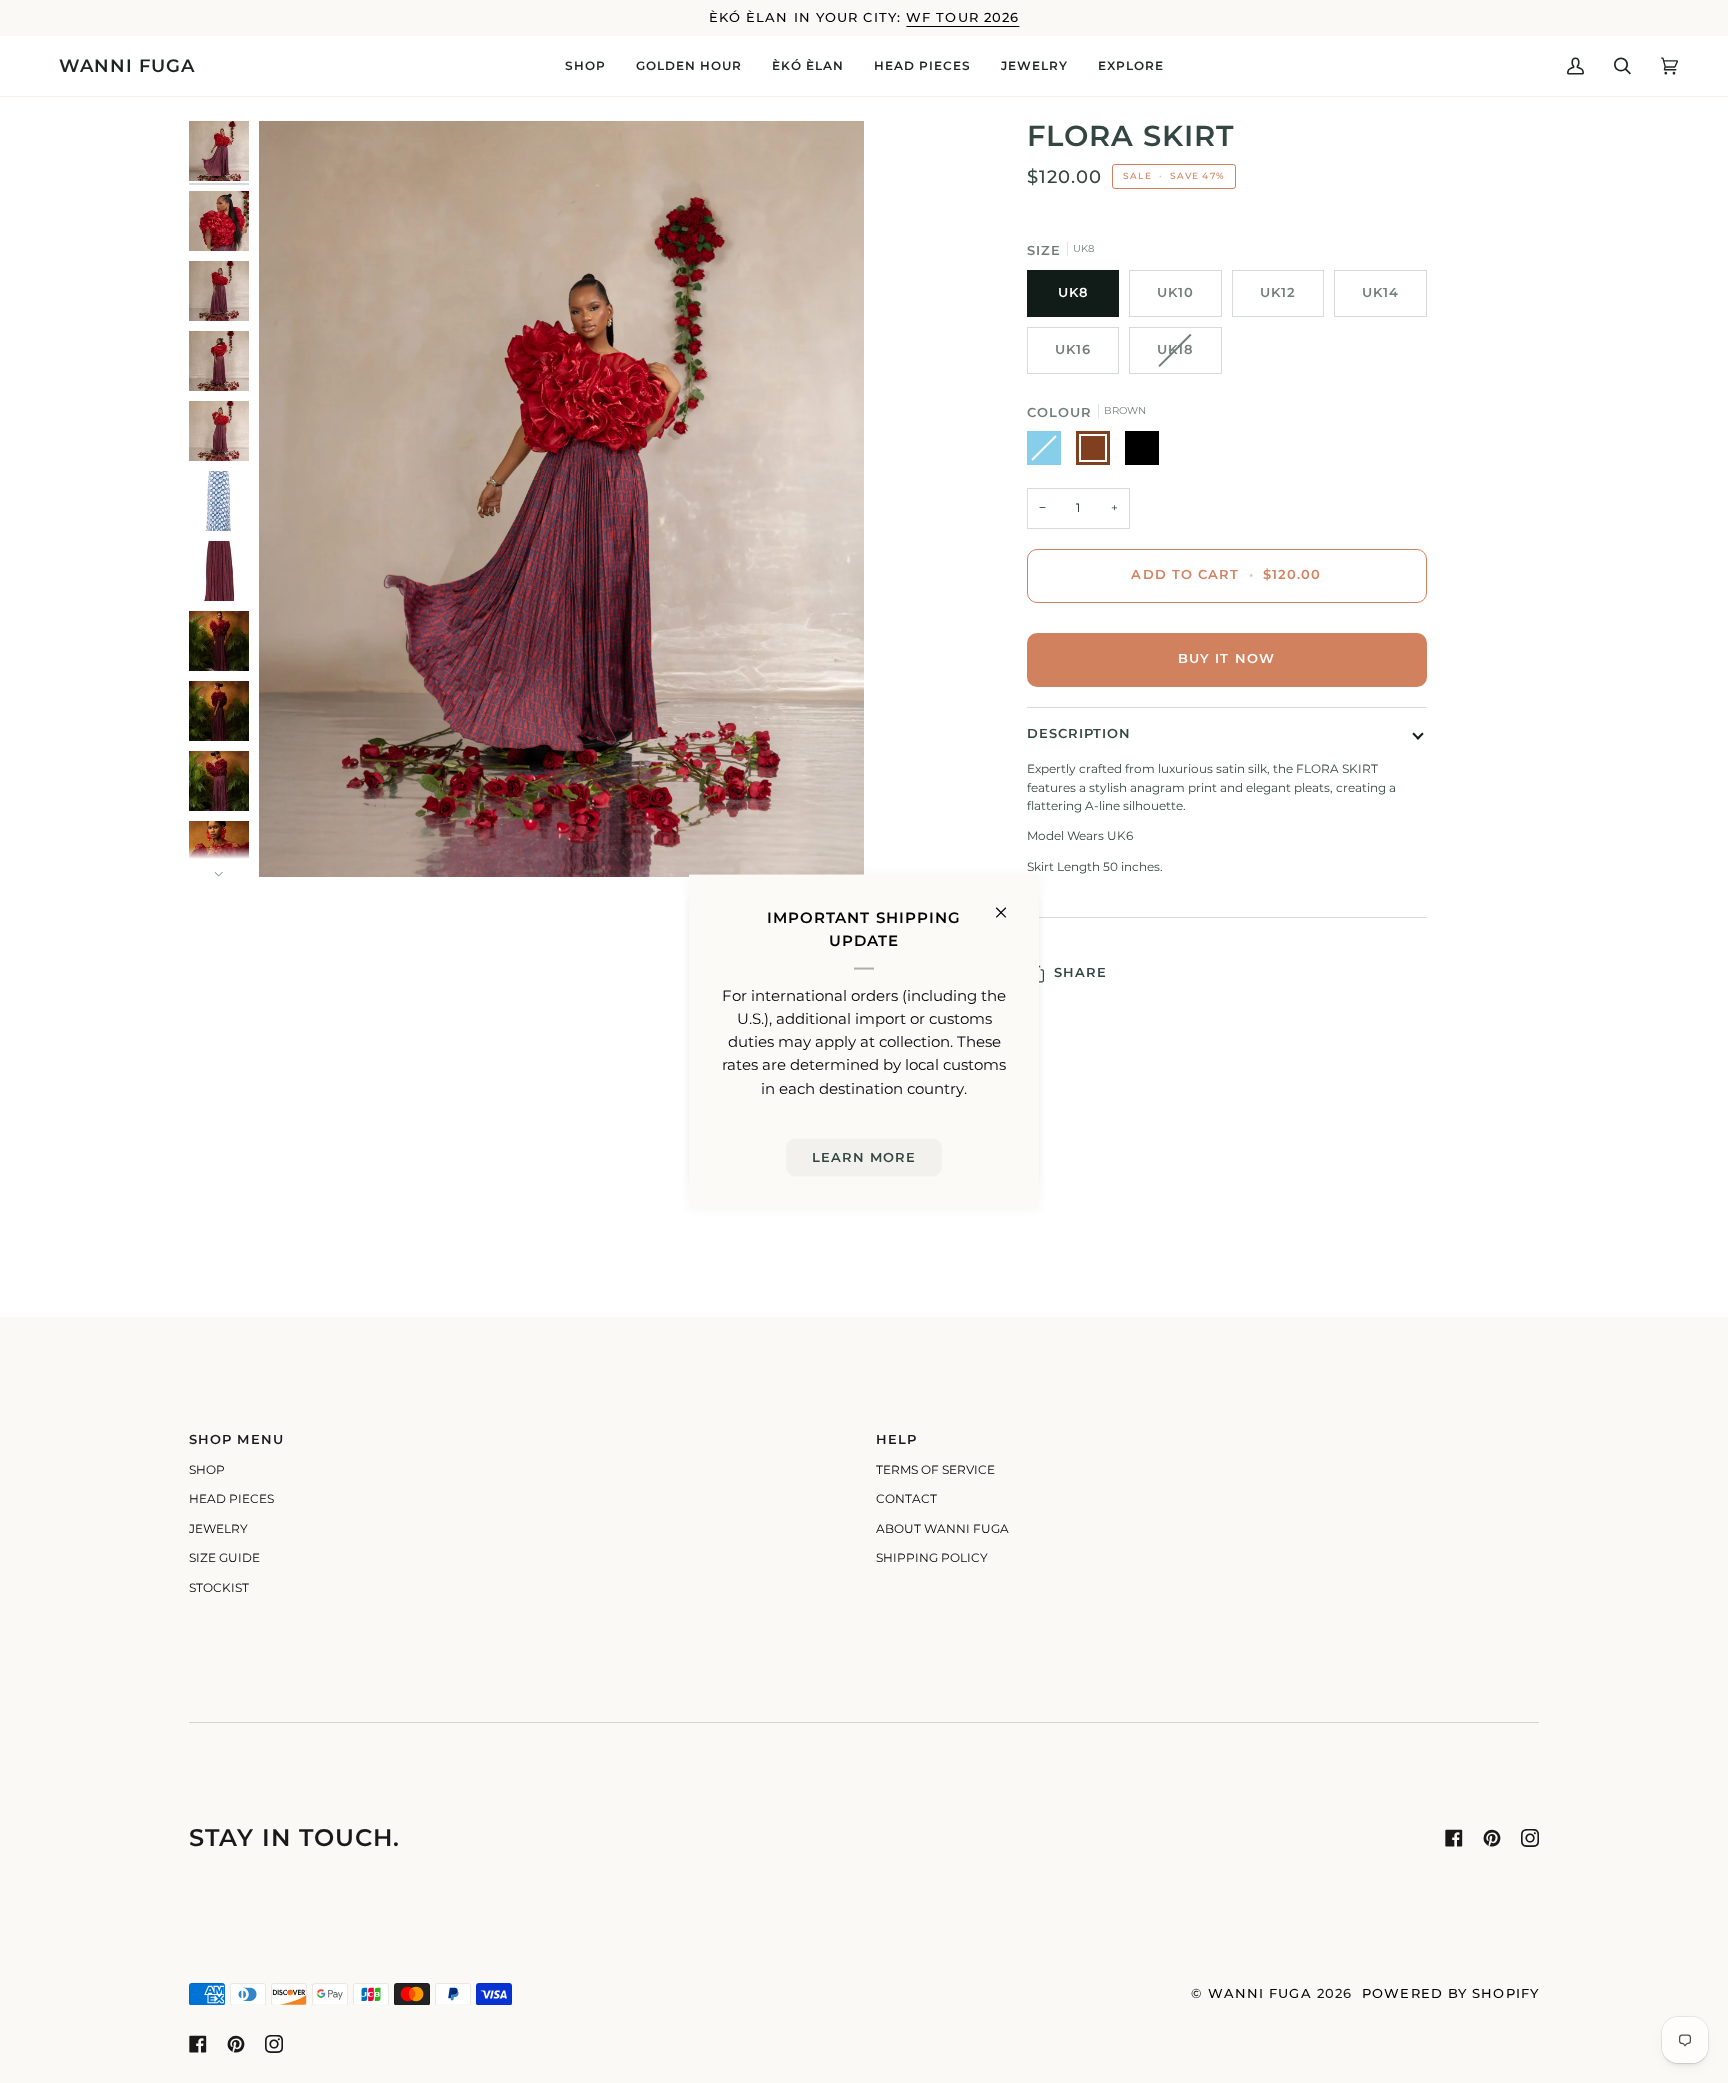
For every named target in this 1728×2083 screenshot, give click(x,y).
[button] (585, 66)
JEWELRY (218, 1529)
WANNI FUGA (1260, 1993)
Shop (207, 1470)
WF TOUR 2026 (962, 17)
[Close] (1009, 903)
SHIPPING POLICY (932, 1558)
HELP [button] (896, 1439)
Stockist (219, 1588)
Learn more (864, 1156)
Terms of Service (935, 1470)
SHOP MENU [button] (236, 1439)
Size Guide (224, 1558)
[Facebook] (1454, 1838)
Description (1079, 733)
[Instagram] (1530, 1838)
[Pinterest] (1492, 1838)
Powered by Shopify (1450, 1993)
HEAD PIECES (231, 1499)
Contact (906, 1499)
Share (1081, 972)
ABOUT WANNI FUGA (942, 1529)
